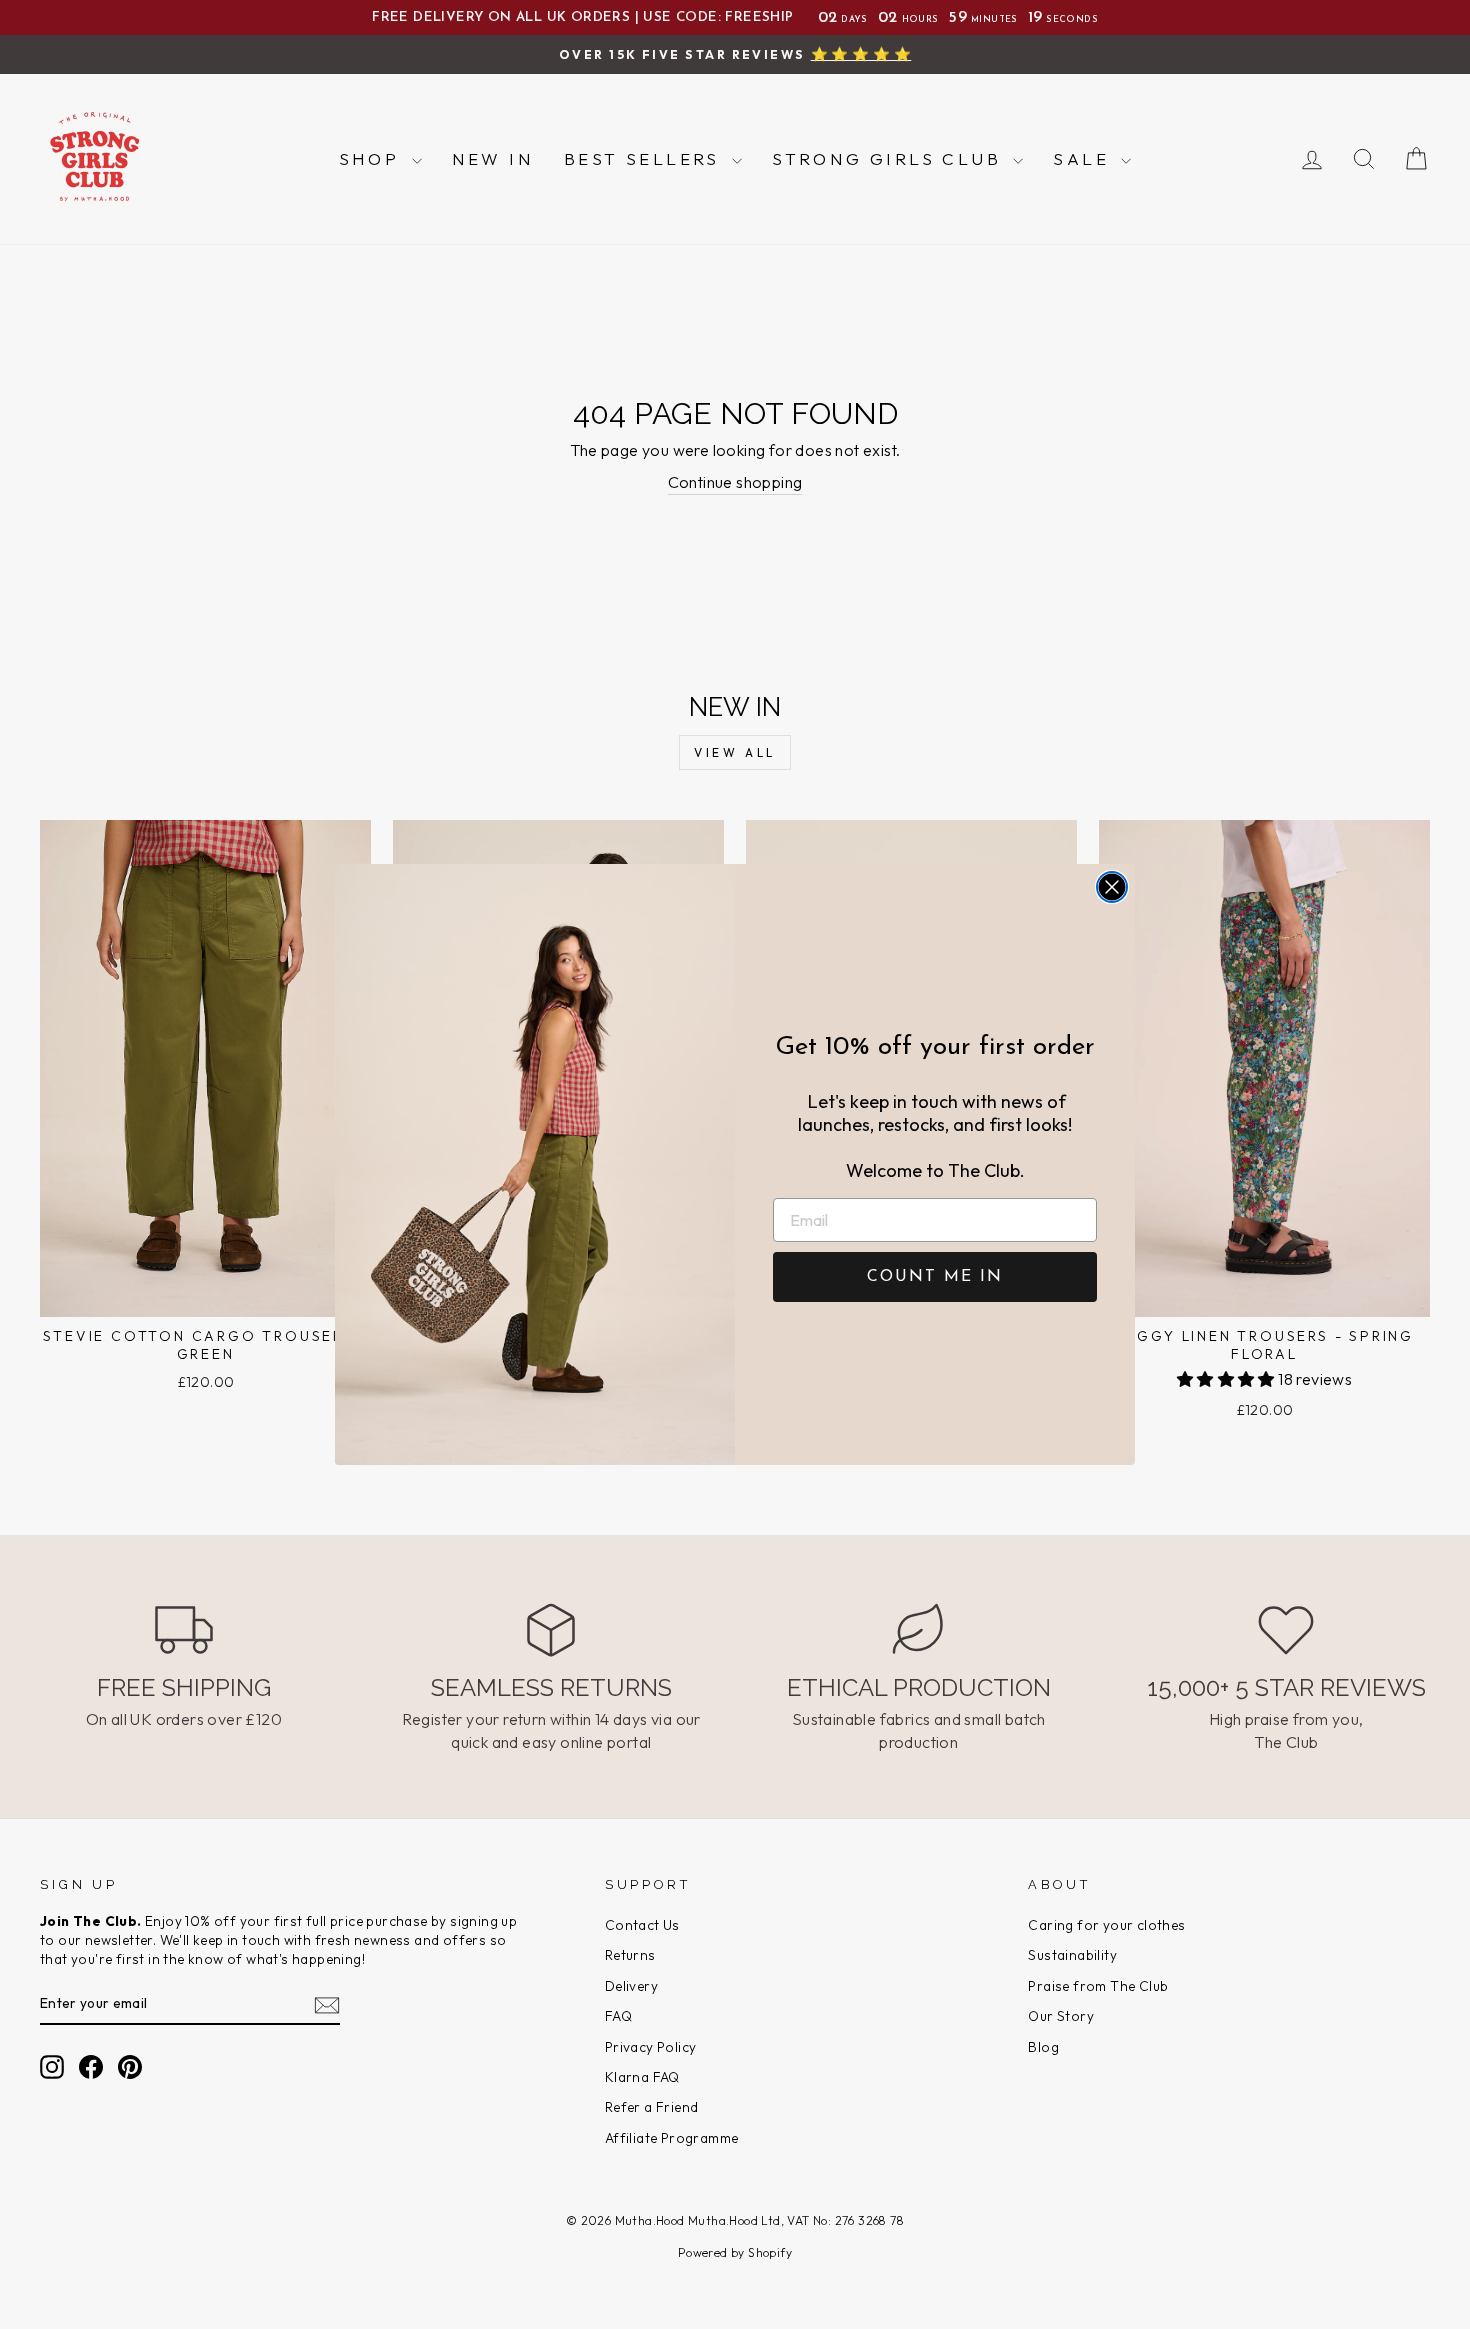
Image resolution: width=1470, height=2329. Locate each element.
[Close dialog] (1112, 887)
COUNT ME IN (935, 1277)
